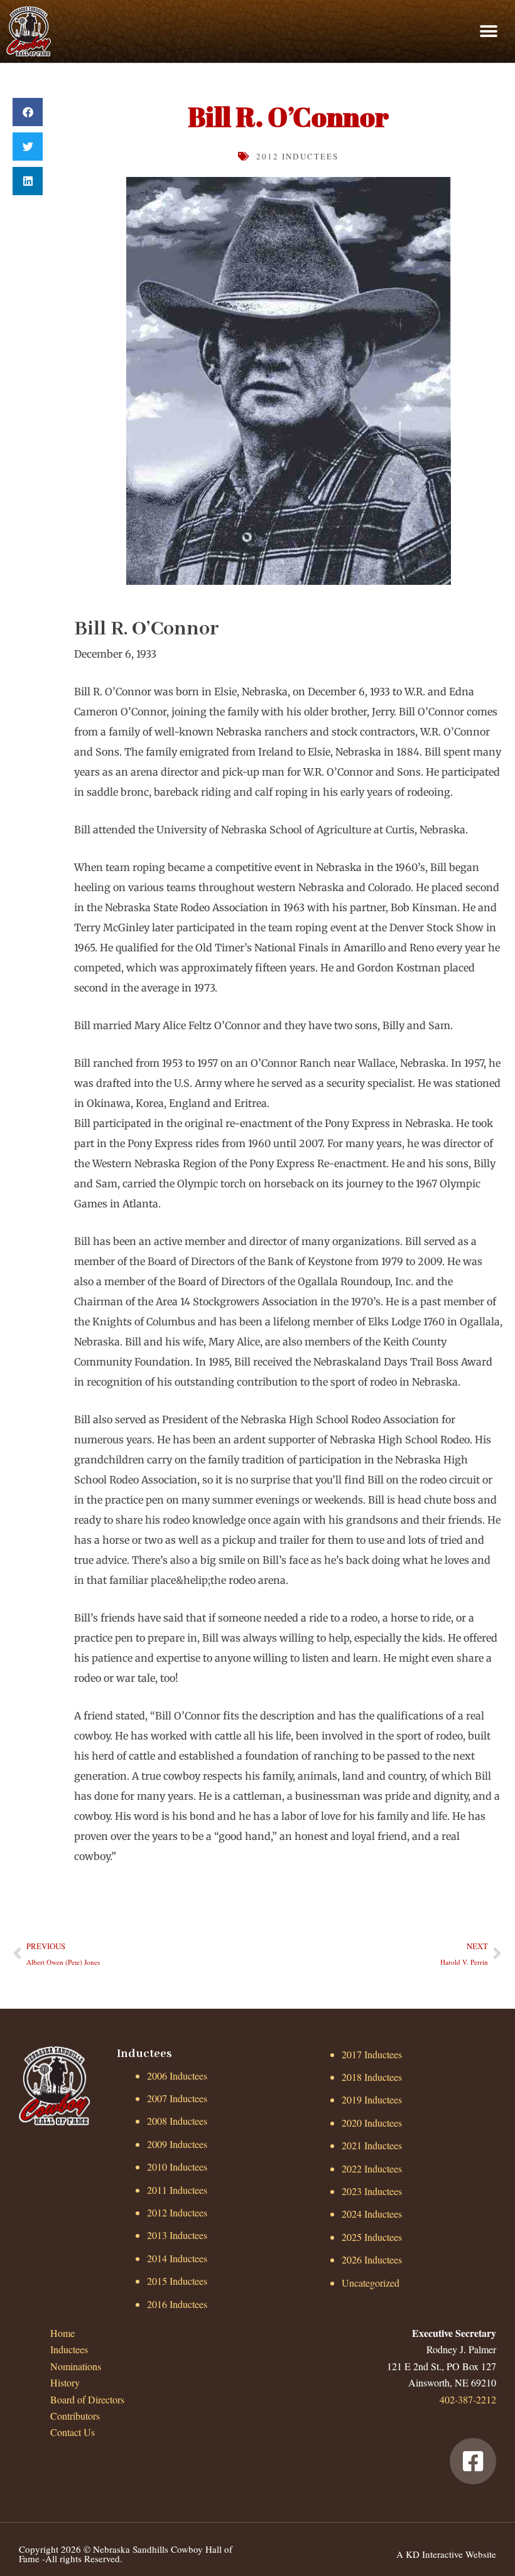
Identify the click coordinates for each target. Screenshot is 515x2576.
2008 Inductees (177, 2121)
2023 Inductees (372, 2191)
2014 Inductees (177, 2258)
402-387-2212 (468, 2399)
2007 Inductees (177, 2098)
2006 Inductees (177, 2076)
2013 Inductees (177, 2235)
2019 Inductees (372, 2099)
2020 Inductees (372, 2123)
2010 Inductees (177, 2167)
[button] (488, 31)
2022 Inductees (372, 2168)
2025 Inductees (372, 2237)
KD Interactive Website (451, 2554)
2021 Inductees (372, 2145)
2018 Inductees (372, 2077)
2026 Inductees (372, 2259)
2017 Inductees (372, 2054)
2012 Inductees (297, 156)
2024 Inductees (372, 2214)
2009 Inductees (177, 2144)
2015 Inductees (177, 2281)
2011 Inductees (177, 2190)
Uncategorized (371, 2283)
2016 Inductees (177, 2304)
